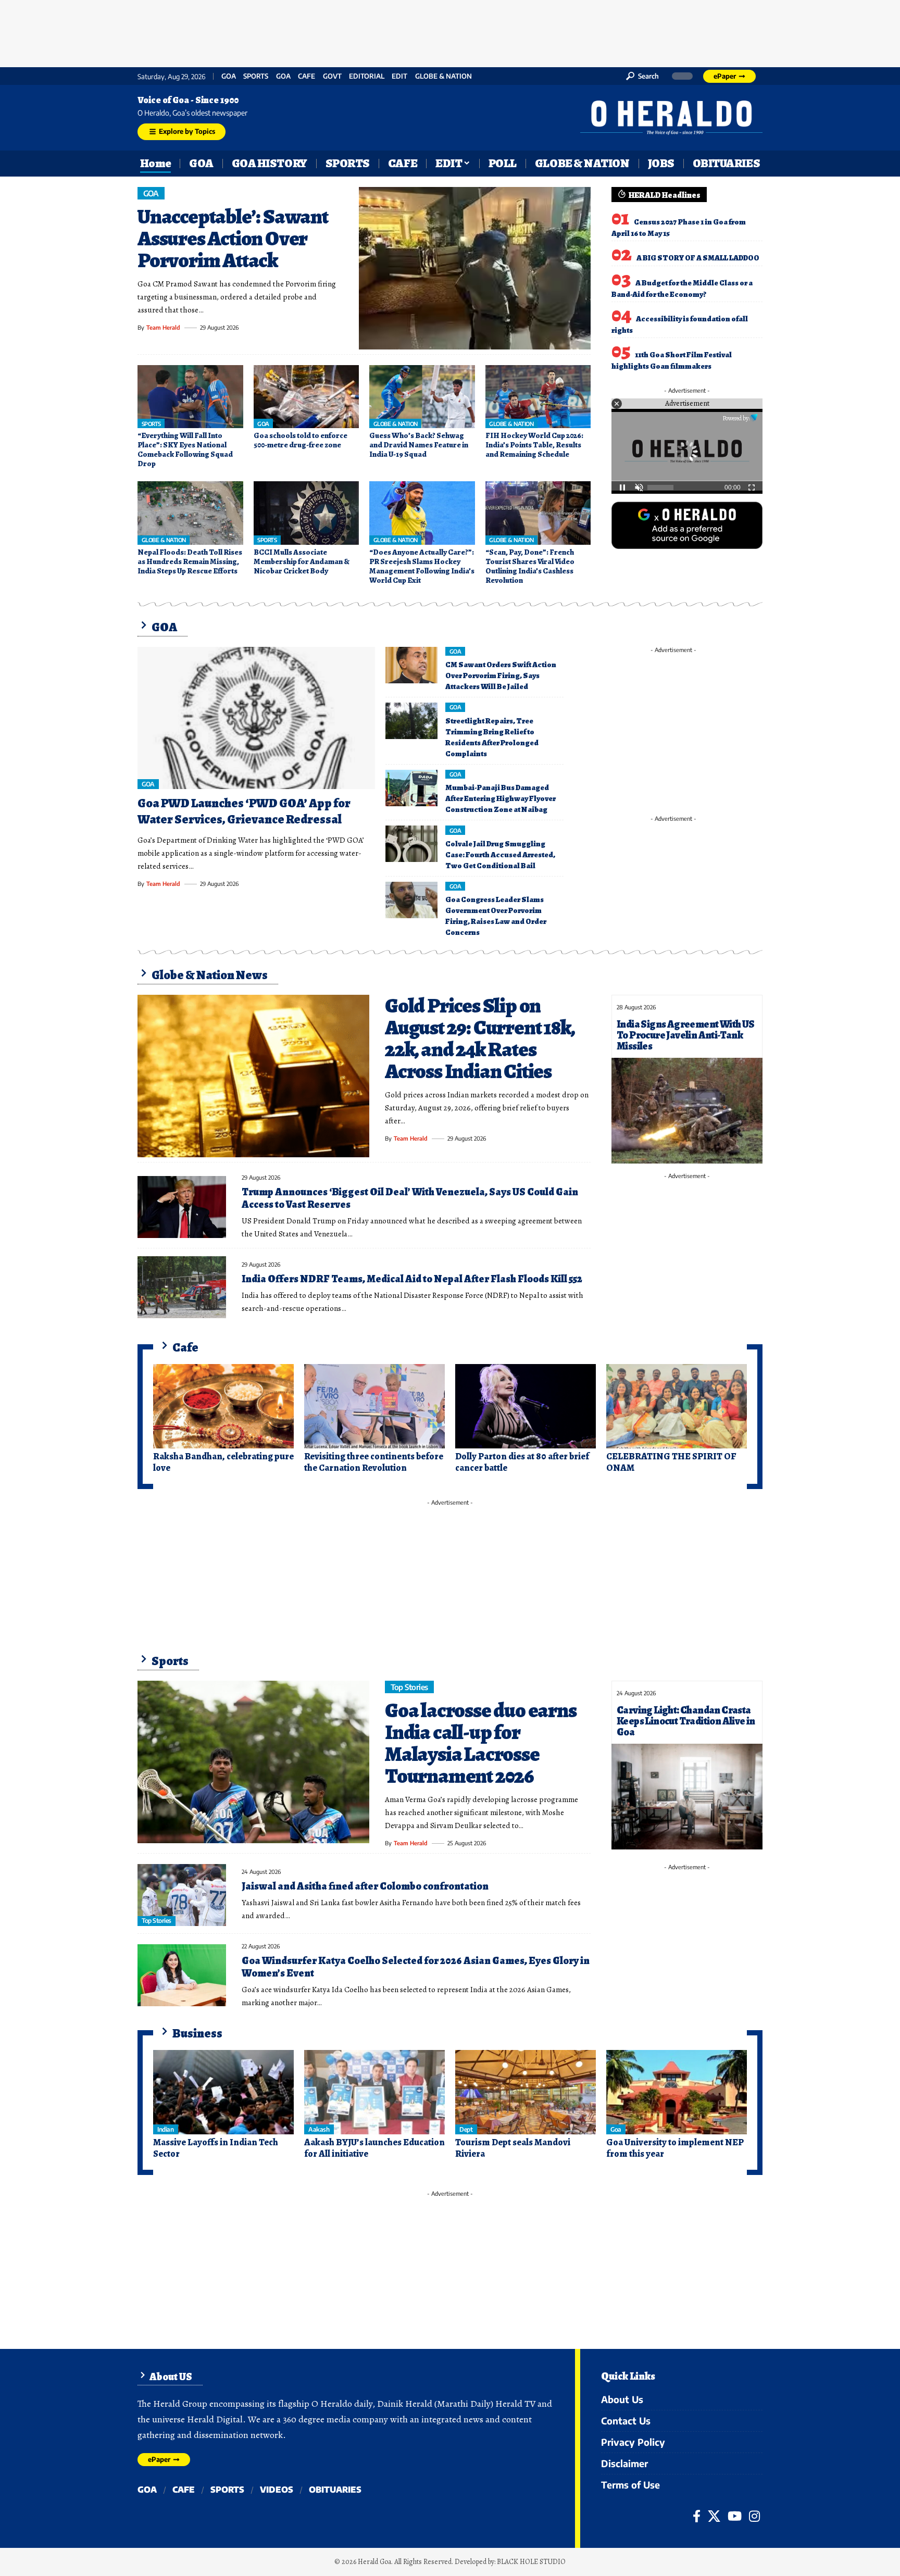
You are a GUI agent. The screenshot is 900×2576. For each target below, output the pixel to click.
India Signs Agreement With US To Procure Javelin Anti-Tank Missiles (686, 1035)
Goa (283, 76)
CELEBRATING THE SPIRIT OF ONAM (671, 1462)
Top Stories (410, 1687)
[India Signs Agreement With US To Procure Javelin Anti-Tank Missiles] (687, 1111)
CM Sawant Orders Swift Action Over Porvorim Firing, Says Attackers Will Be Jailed (501, 676)
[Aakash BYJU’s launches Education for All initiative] (374, 2092)
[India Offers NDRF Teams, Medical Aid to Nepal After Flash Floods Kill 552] (182, 1287)
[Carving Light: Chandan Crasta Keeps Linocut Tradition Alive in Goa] (687, 1797)
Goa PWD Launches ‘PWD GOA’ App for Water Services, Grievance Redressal (244, 811)
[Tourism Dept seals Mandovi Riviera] (526, 2092)
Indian (165, 2129)
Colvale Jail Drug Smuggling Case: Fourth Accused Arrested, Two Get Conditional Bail (500, 855)
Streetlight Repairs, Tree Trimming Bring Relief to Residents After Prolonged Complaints (492, 737)
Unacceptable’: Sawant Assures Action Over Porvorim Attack (233, 238)
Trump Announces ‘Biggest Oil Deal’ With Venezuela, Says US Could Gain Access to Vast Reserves (410, 1198)
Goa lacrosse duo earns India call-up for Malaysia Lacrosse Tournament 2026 (481, 1743)
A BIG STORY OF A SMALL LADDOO (698, 258)
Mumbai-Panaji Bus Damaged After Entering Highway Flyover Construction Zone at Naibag (501, 798)
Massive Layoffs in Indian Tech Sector (216, 2148)
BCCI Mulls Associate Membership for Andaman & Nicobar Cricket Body (302, 561)
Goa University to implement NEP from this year (675, 2148)
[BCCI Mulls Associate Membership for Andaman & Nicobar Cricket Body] (307, 513)
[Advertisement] (450, 31)
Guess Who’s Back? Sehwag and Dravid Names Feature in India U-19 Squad (419, 445)
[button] (642, 76)
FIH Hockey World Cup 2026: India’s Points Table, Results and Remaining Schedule (534, 445)
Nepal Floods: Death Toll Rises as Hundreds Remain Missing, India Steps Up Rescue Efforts (190, 561)
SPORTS (256, 76)
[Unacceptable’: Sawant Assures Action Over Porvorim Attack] (475, 268)
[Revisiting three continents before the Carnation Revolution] (374, 1406)
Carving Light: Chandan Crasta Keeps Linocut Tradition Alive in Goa (686, 1721)
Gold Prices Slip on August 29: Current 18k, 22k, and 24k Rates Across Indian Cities (479, 1038)
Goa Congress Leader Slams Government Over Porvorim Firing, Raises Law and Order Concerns (496, 916)
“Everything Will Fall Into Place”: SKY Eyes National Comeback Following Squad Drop (185, 449)
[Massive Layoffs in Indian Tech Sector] (223, 2092)
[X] (714, 2516)
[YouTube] (735, 2516)
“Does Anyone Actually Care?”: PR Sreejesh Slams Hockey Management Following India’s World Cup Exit (422, 566)
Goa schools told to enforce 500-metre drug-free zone (301, 440)
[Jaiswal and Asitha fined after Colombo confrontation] (182, 1895)
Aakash (319, 2129)
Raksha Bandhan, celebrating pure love (223, 1462)
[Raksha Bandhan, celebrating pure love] (223, 1406)
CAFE (307, 76)
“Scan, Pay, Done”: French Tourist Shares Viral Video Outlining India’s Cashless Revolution (530, 566)
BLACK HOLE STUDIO (531, 2562)
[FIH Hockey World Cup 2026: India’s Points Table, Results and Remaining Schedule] (538, 397)
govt (332, 76)
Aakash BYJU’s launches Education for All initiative (374, 2148)
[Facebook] (697, 2516)
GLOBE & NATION (443, 76)
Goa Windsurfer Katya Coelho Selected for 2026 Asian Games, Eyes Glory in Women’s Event (416, 1967)
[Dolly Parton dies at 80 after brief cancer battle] (526, 1406)
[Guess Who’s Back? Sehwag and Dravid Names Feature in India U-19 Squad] (422, 397)
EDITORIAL (367, 76)
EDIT (399, 76)
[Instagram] (754, 2516)
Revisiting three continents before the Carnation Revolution (374, 1462)
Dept (466, 2129)
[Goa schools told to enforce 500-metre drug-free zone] (307, 397)
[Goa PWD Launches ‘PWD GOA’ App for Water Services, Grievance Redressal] (256, 718)
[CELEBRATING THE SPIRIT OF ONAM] (677, 1406)
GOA (229, 76)
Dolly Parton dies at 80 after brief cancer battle (522, 1462)
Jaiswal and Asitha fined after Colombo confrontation (365, 1886)
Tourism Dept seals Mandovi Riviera (513, 2148)
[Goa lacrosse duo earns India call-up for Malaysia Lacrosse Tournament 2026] (253, 1762)
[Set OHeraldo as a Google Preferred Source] (687, 524)
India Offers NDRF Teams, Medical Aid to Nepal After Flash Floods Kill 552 (412, 1279)
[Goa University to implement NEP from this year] (677, 2092)
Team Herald (163, 327)
